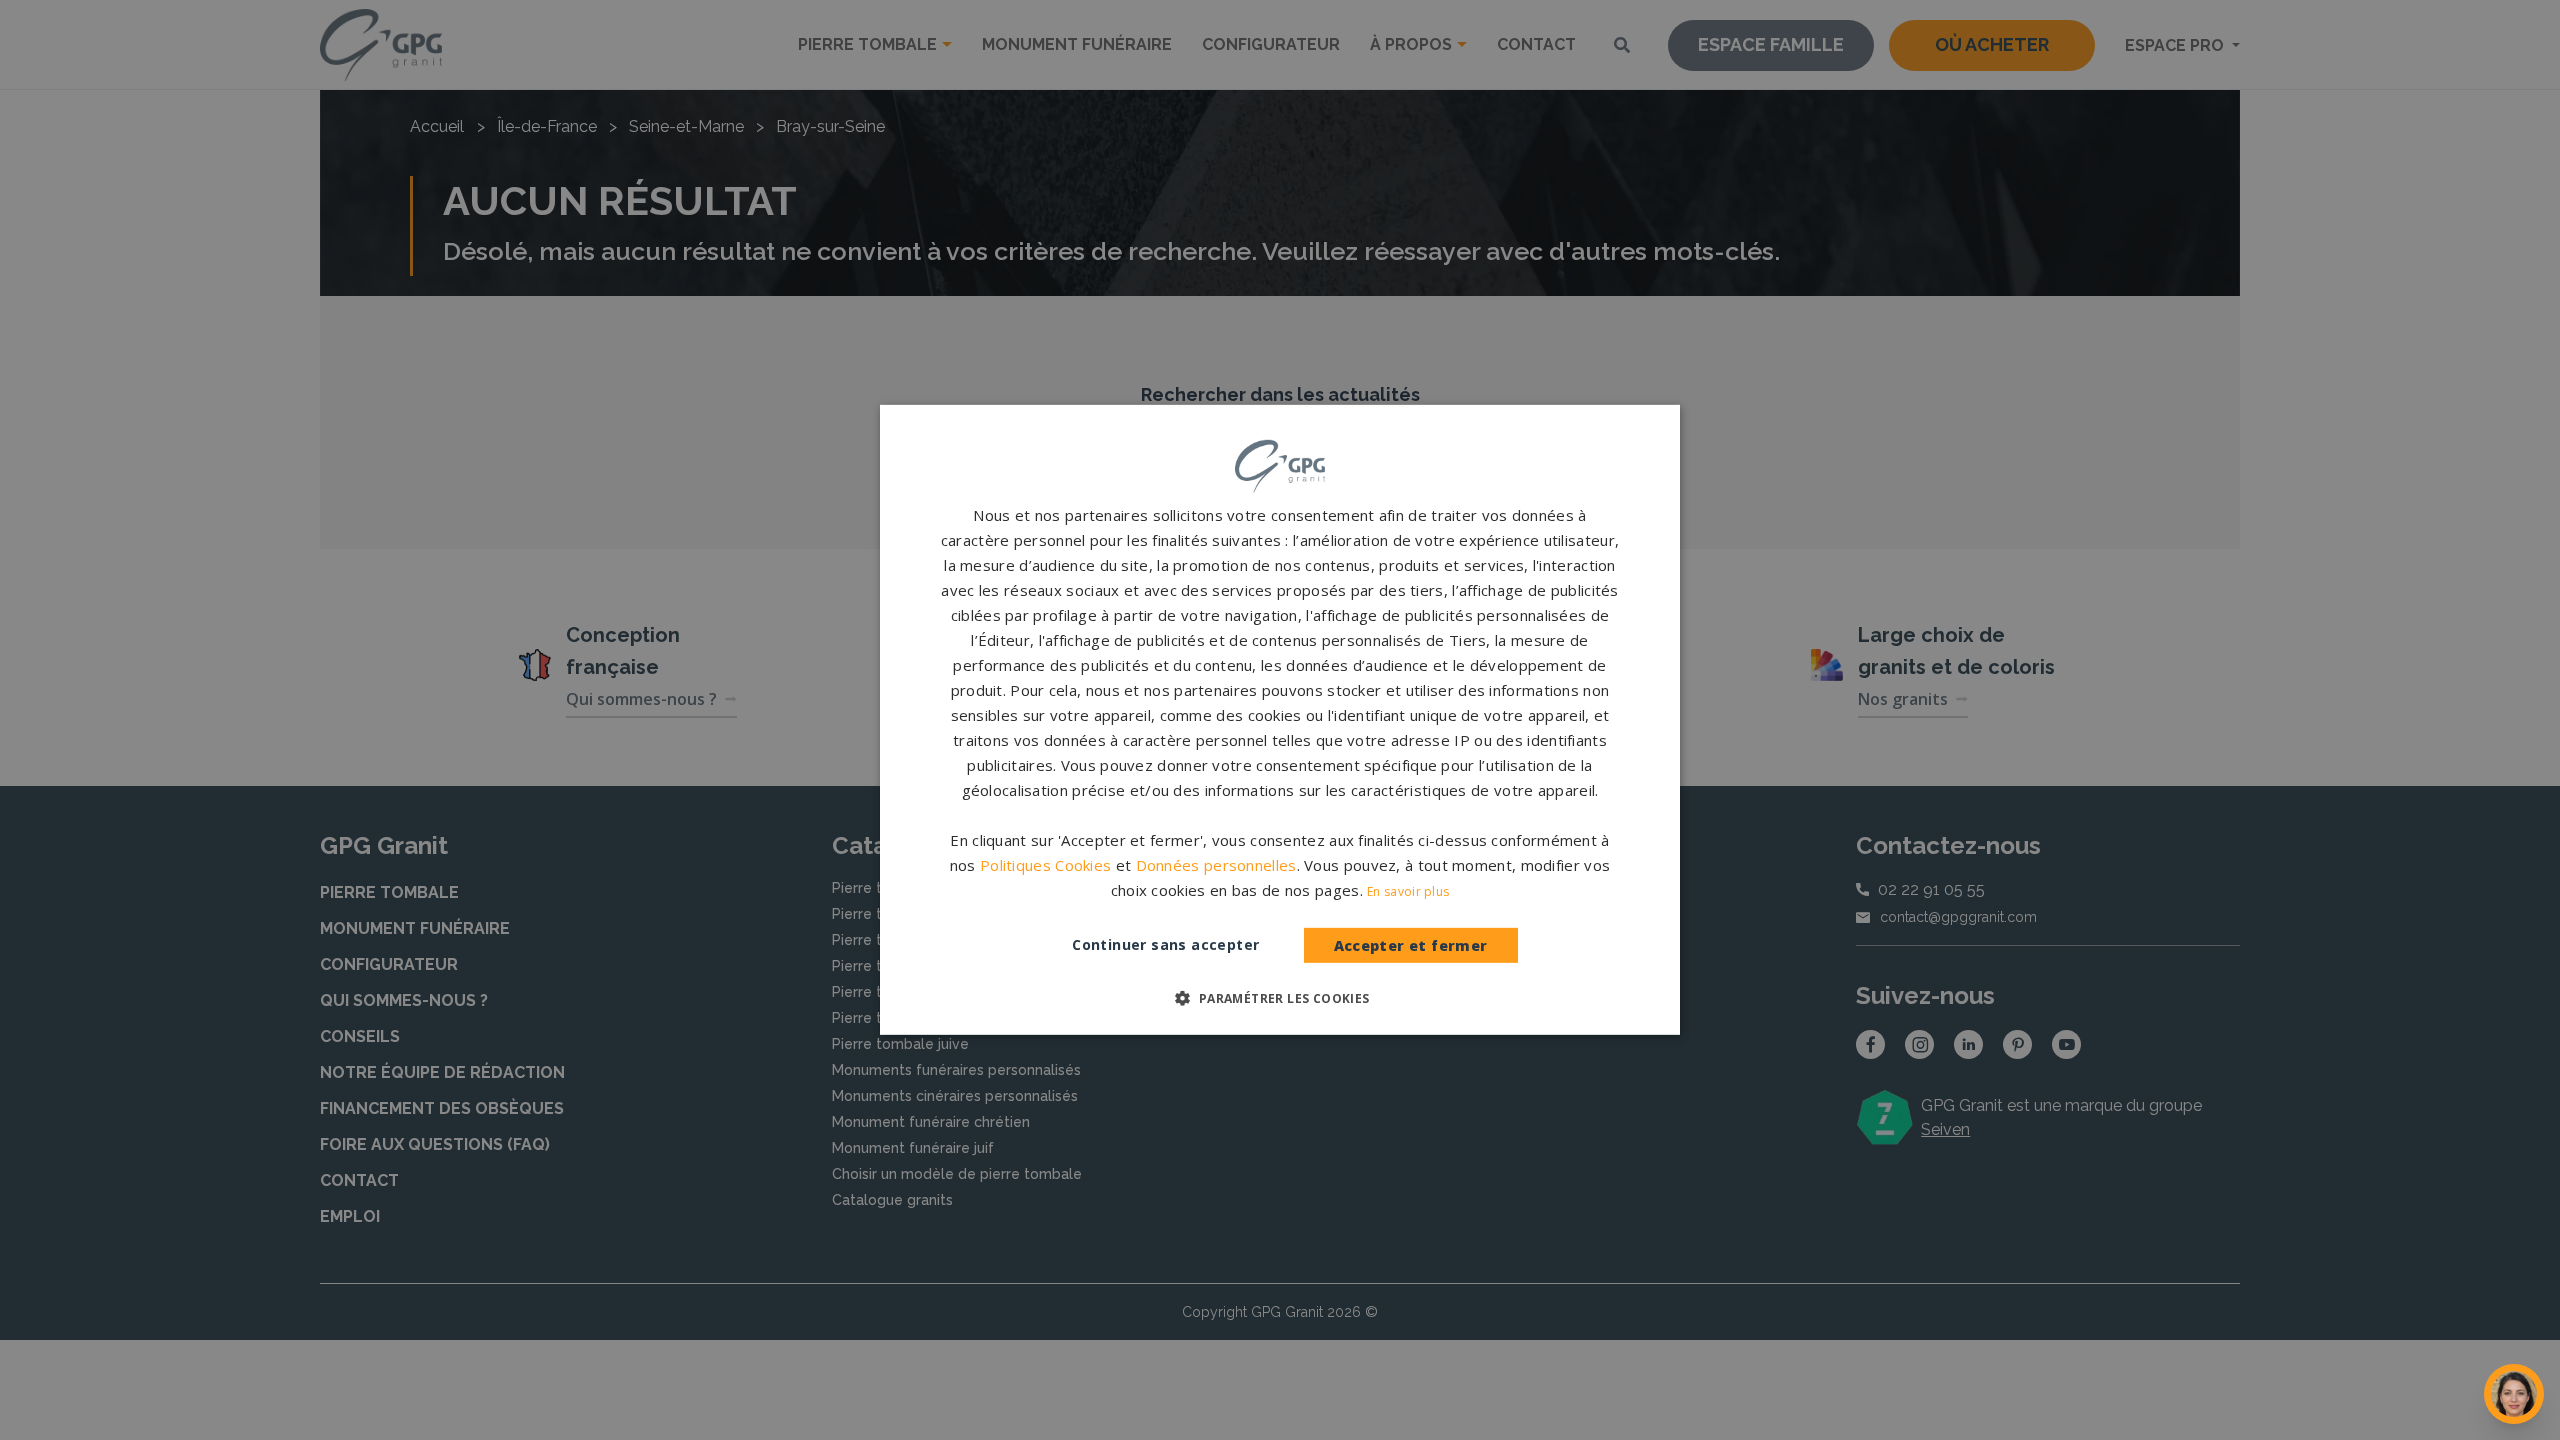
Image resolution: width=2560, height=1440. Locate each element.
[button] (1279, 998)
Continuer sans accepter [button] (1165, 944)
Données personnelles (1216, 865)
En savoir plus (1408, 891)
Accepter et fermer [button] (1411, 945)
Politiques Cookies (1045, 865)
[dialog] (1280, 720)
